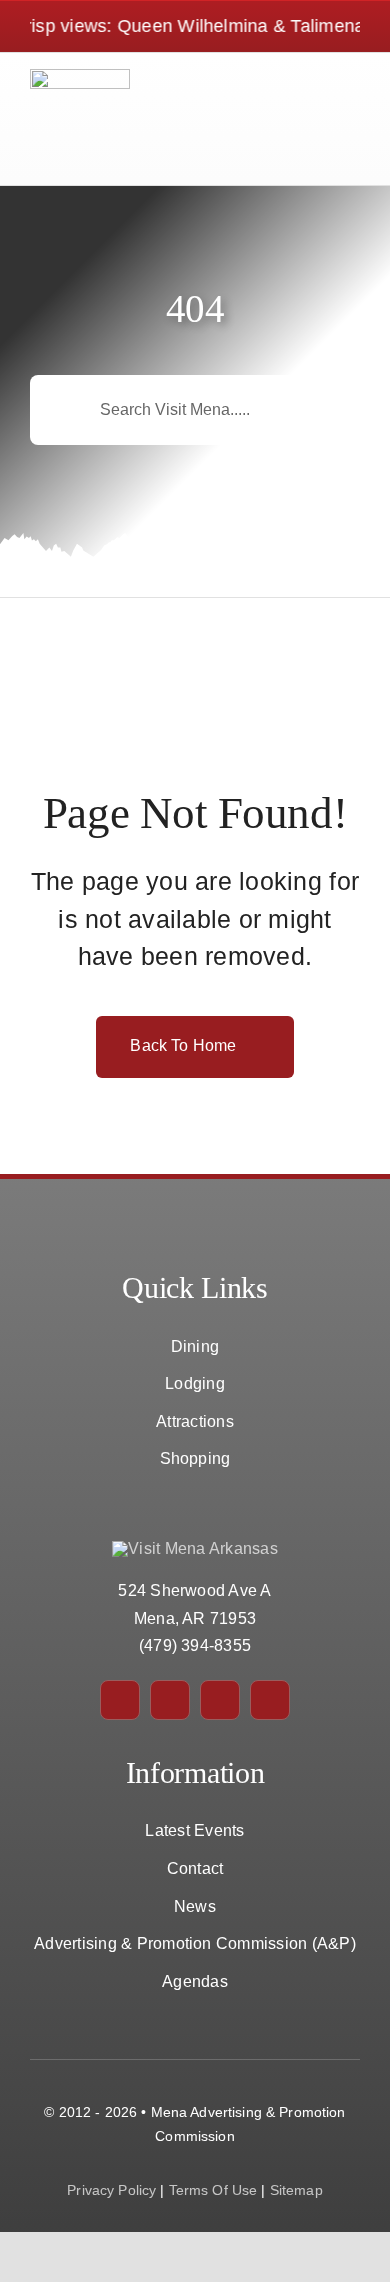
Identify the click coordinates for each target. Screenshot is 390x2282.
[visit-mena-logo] (80, 76)
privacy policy (111, 2190)
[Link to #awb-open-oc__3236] (326, 118)
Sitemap (296, 2190)
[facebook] (120, 1700)
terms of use (213, 2190)
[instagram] (220, 1700)
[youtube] (270, 1700)
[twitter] (170, 1700)
